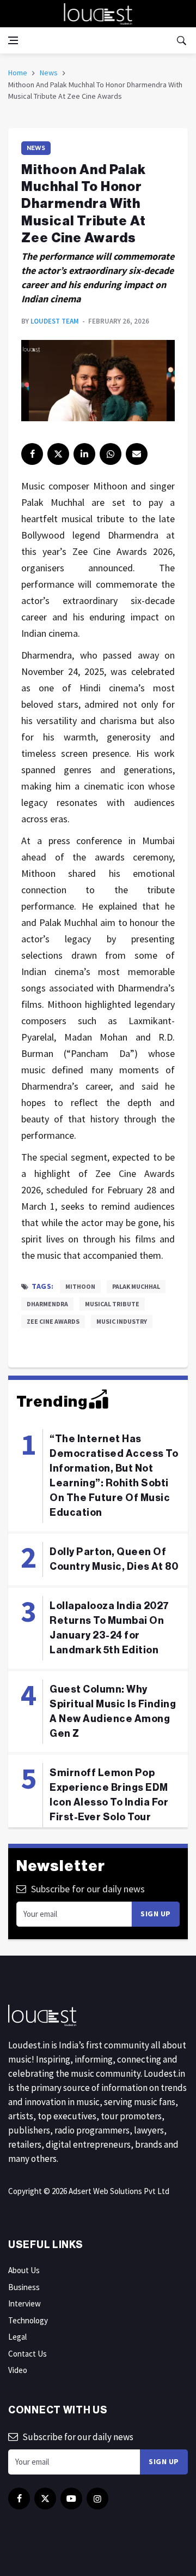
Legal (17, 2337)
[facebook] (32, 454)
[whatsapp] (111, 454)
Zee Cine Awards (53, 1321)
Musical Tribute (112, 1304)
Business (24, 2287)
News (49, 73)
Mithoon (80, 1286)
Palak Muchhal (136, 1286)
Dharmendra (47, 1304)
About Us (24, 2270)
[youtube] (71, 2499)
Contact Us (27, 2354)
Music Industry (122, 1321)
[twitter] (58, 454)
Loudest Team (55, 321)
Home (18, 73)
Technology (28, 2320)
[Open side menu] (13, 40)
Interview (24, 2303)
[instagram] (97, 2499)
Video (18, 2370)
